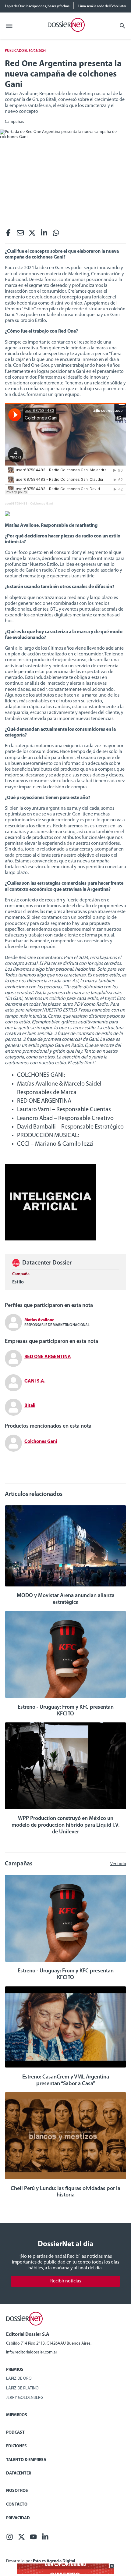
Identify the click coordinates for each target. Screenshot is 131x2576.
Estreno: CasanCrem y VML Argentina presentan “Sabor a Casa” (66, 2081)
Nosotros (17, 2491)
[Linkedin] (44, 235)
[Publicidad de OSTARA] (65, 2573)
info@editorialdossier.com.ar (32, 2352)
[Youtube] (33, 2539)
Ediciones (16, 2446)
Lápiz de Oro (19, 2379)
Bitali (30, 1406)
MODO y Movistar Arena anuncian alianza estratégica (66, 1599)
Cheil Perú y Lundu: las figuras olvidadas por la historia (65, 2192)
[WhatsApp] (56, 235)
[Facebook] (8, 235)
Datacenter (19, 2473)
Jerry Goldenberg (25, 2398)
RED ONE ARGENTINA (48, 1357)
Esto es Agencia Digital (54, 2561)
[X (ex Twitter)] (32, 235)
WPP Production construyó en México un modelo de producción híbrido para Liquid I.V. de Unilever (65, 1825)
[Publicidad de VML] (51, 1239)
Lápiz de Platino (22, 2388)
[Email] (20, 235)
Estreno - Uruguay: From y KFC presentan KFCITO (66, 1711)
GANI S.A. (35, 1381)
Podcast (15, 2433)
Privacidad (18, 2518)
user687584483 (16, 503)
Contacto (17, 2505)
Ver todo (118, 1864)
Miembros (17, 2415)
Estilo (18, 1282)
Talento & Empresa (26, 2460)
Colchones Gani (41, 503)
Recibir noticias (66, 2281)
